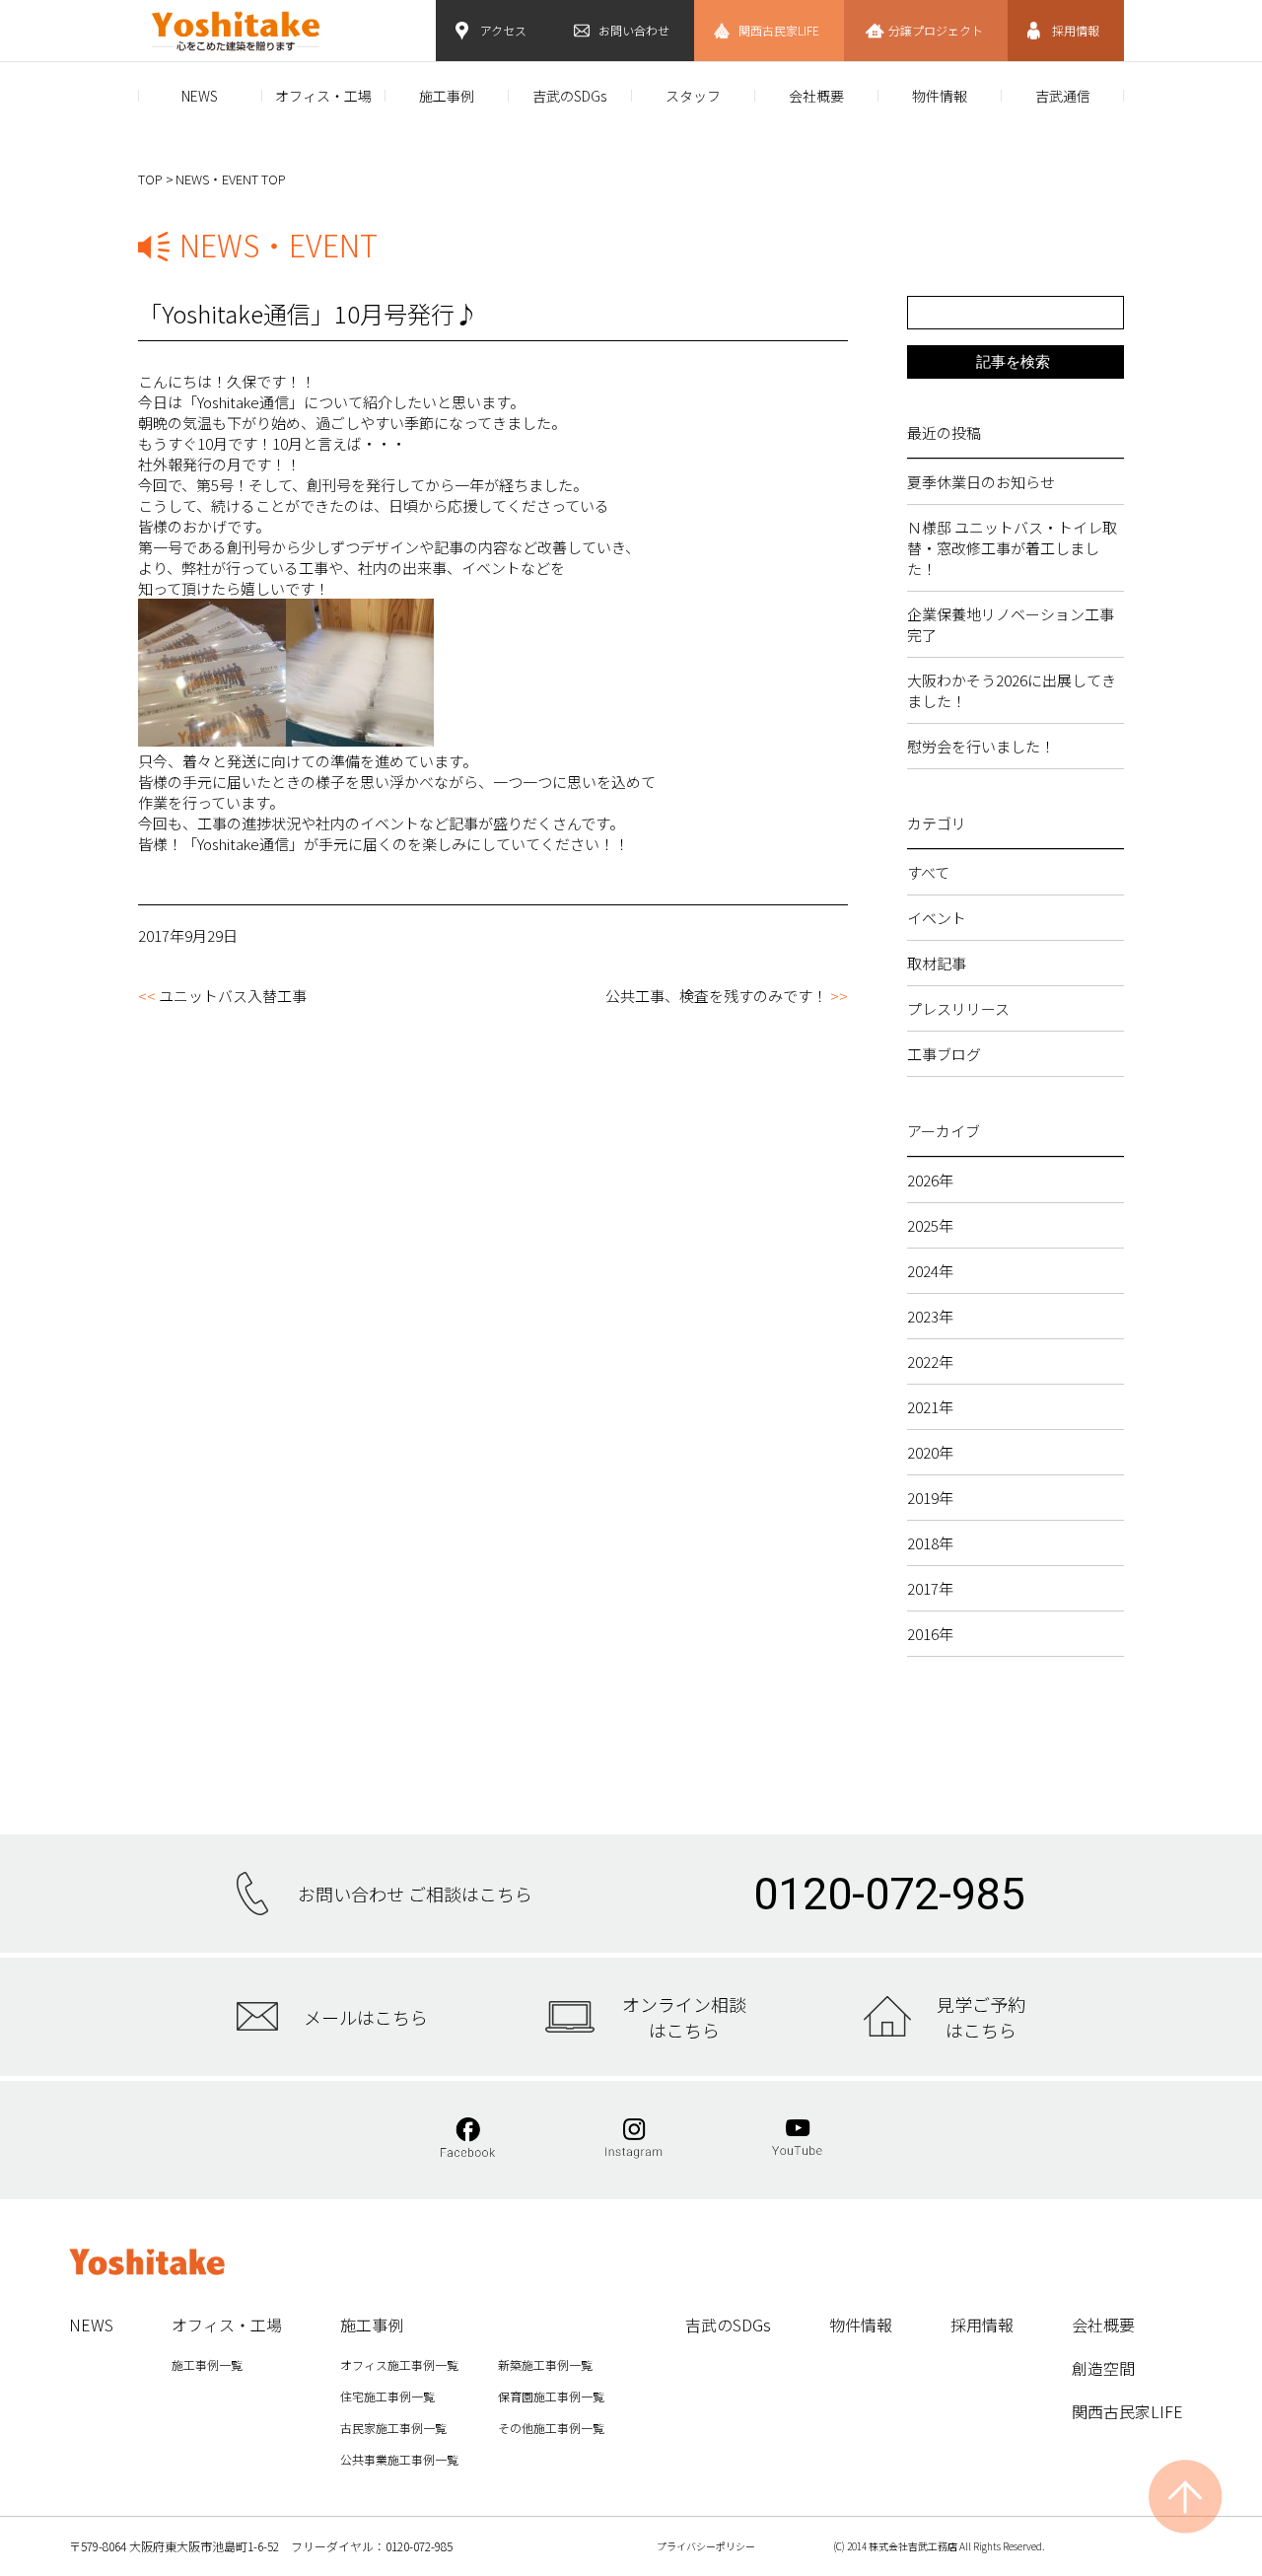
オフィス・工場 (323, 96)
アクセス (503, 30)
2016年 (930, 1634)
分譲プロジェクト (936, 30)
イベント (937, 918)
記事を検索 (1013, 361)
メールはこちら (366, 2017)
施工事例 (447, 96)
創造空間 (1103, 2368)
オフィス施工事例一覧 (399, 2364)
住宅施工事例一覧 (387, 2396)
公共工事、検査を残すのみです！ (716, 996)
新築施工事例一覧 (545, 2364)
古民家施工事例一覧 (393, 2428)
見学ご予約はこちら (981, 2017)
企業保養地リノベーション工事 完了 (1016, 624)
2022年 (930, 1361)
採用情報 (1076, 30)
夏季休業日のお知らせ (981, 482)
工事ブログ (944, 1054)
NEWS (200, 96)
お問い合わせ (634, 30)
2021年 (930, 1407)
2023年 (930, 1316)
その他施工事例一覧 (551, 2428)
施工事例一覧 (207, 2364)
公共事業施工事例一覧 (399, 2459)
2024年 (930, 1271)
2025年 (930, 1225)
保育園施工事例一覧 (551, 2396)
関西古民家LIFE (779, 30)
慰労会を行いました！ (981, 746)
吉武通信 (1063, 96)
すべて (928, 872)
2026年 (930, 1180)
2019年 (930, 1498)
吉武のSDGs (569, 96)
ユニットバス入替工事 (233, 996)
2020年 (930, 1452)
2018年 (930, 1543)
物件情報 (940, 96)
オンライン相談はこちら (684, 2017)
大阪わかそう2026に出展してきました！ (1012, 690)
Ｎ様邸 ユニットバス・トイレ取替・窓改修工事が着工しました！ (1012, 548)
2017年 (930, 1588)
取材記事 (937, 963)
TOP (150, 179)
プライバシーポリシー (706, 2546)
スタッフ (693, 96)
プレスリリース (958, 1008)
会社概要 (816, 96)
